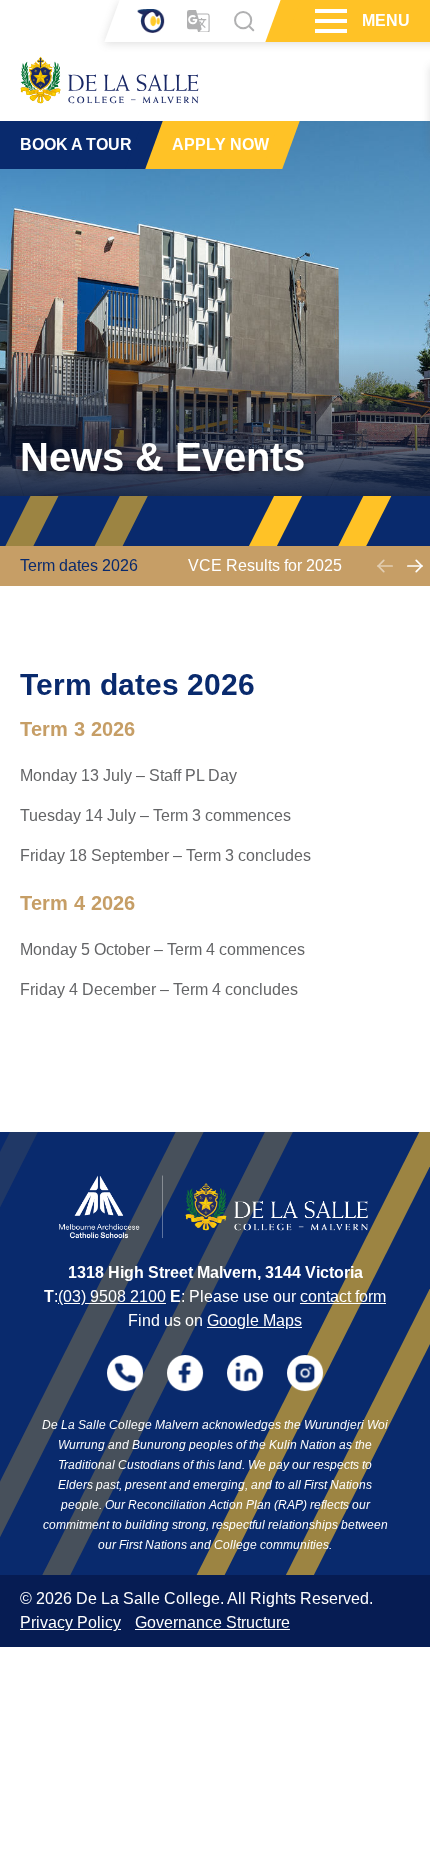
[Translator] (198, 21)
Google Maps (254, 1320)
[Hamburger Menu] (328, 21)
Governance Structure (212, 1622)
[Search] (244, 21)
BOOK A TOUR (76, 144)
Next (415, 566)
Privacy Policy (70, 1622)
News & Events (162, 457)
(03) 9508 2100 (112, 1296)
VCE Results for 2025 (265, 565)
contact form (343, 1296)
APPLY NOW (220, 144)
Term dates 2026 (79, 565)
